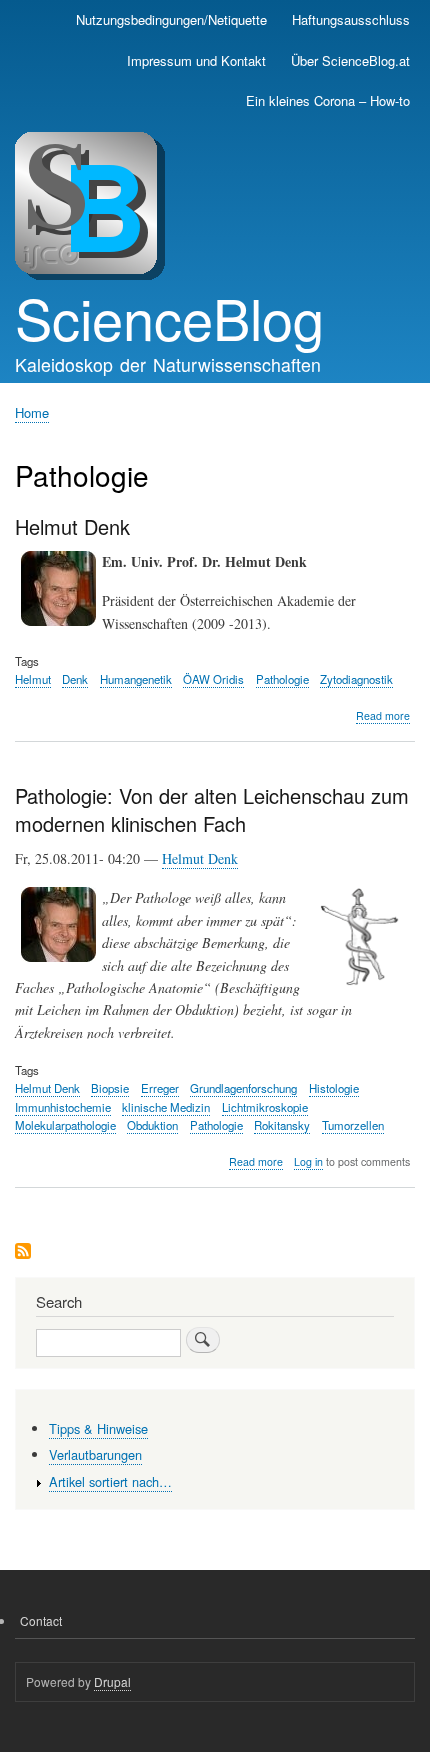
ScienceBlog (169, 317)
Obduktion (152, 1125)
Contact (41, 1620)
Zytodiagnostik (356, 679)
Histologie (334, 1088)
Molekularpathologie (65, 1125)
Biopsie (110, 1088)
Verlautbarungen (95, 1454)
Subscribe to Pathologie (23, 1252)
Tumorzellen (353, 1125)
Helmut (33, 679)
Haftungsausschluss (351, 19)
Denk (75, 679)
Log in (308, 1161)
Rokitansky (282, 1125)
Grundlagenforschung (243, 1088)
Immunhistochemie (63, 1107)
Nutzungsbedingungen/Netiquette (171, 19)
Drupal (112, 1681)
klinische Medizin (166, 1107)
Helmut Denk (200, 858)
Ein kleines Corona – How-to (328, 100)
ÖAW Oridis (213, 679)
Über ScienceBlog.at (350, 60)
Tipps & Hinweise (98, 1428)
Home (32, 412)
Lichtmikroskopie (265, 1107)
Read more (383, 716)
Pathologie (282, 679)
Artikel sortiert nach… (110, 1481)
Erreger (160, 1088)
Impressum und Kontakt (196, 60)
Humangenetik (136, 679)
